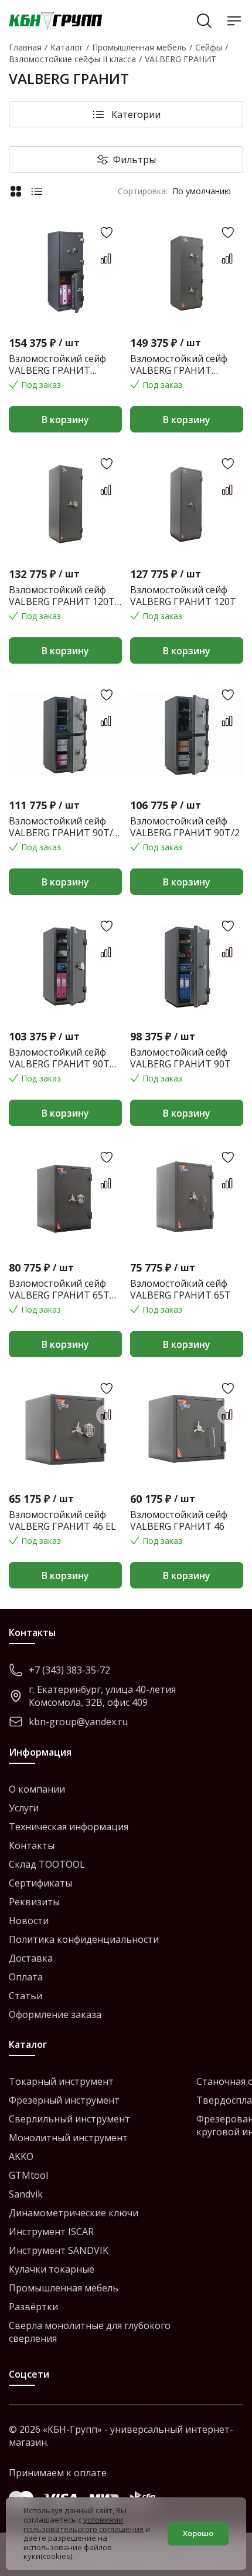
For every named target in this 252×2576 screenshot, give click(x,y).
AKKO (21, 2156)
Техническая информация (69, 1827)
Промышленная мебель (64, 2288)
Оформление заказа (55, 2014)
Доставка (31, 1958)
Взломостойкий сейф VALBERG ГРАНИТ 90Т (181, 1058)
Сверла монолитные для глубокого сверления (90, 2332)
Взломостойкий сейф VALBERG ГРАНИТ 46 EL (62, 1520)
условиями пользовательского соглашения (84, 2524)
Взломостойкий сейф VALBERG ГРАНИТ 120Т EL (62, 596)
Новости (29, 1921)
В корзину (65, 420)
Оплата (26, 1977)
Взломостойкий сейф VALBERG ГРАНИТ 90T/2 (185, 827)
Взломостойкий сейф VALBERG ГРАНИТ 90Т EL (59, 1058)
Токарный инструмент (61, 2081)
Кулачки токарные (52, 2269)
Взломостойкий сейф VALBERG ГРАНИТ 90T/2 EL (64, 827)
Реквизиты (34, 1902)
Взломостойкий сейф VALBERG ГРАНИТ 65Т (181, 1289)
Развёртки (33, 2307)
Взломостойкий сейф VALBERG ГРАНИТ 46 (179, 1520)
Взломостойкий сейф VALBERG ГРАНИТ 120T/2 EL (57, 364)
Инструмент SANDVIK (59, 2250)
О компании (37, 1789)
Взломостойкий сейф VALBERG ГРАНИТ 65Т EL (59, 1289)
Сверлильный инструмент (69, 2119)
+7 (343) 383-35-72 (69, 1670)
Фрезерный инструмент (64, 2100)
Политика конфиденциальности (84, 1939)
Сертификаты (40, 1883)
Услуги (24, 1808)
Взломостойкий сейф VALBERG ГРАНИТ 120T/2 (179, 364)
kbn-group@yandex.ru (78, 1722)
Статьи (25, 1996)
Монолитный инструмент (68, 2138)
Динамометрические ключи (74, 2213)
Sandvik (26, 2194)
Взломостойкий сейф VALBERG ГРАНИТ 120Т (183, 596)
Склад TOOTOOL (47, 1864)
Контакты (32, 1845)
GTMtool (28, 2175)
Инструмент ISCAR (51, 2232)
